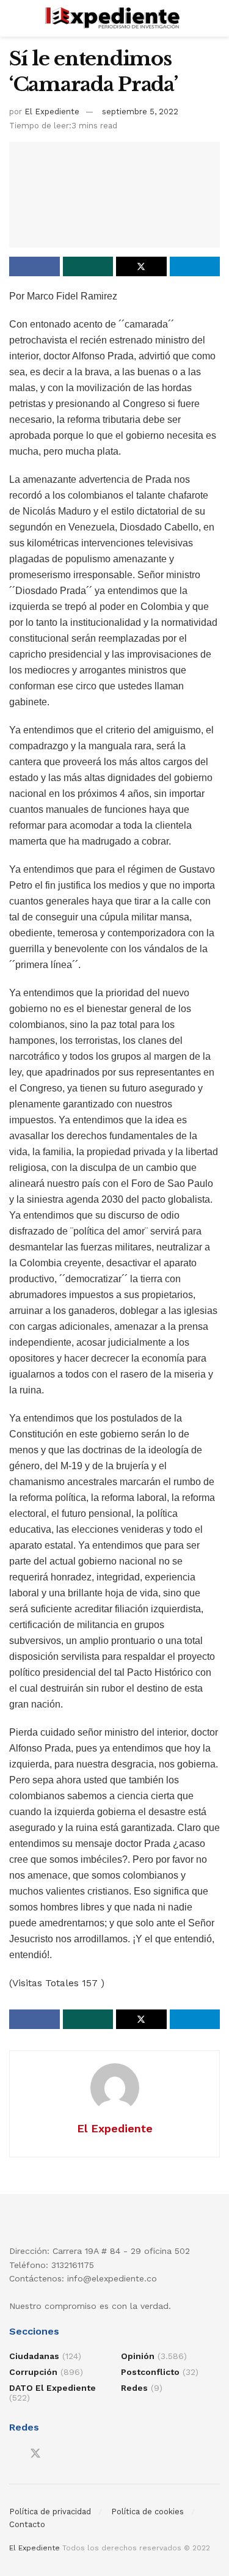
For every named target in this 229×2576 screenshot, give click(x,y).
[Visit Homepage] (114, 18)
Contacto (27, 2524)
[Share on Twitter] (141, 266)
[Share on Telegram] (195, 266)
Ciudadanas (34, 2356)
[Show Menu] (14, 18)
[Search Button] (215, 18)
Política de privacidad (50, 2512)
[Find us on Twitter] (35, 2454)
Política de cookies (147, 2512)
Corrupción (33, 2372)
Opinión (138, 2356)
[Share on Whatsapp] (88, 266)
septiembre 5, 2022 (140, 112)
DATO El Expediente (53, 2388)
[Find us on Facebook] (13, 2454)
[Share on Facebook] (35, 266)
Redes (134, 2388)
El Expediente (52, 112)
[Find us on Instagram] (57, 2454)
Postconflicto (150, 2372)
